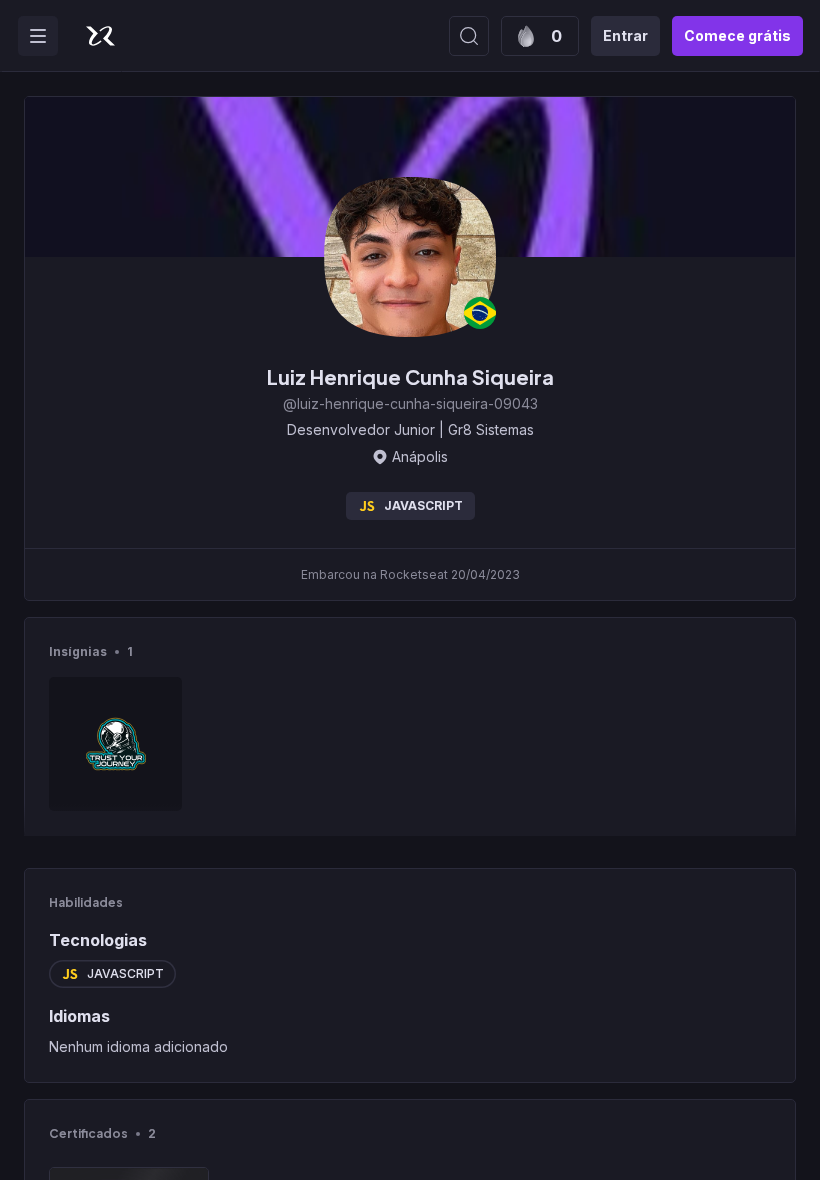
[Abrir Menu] (38, 36)
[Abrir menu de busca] (469, 36)
